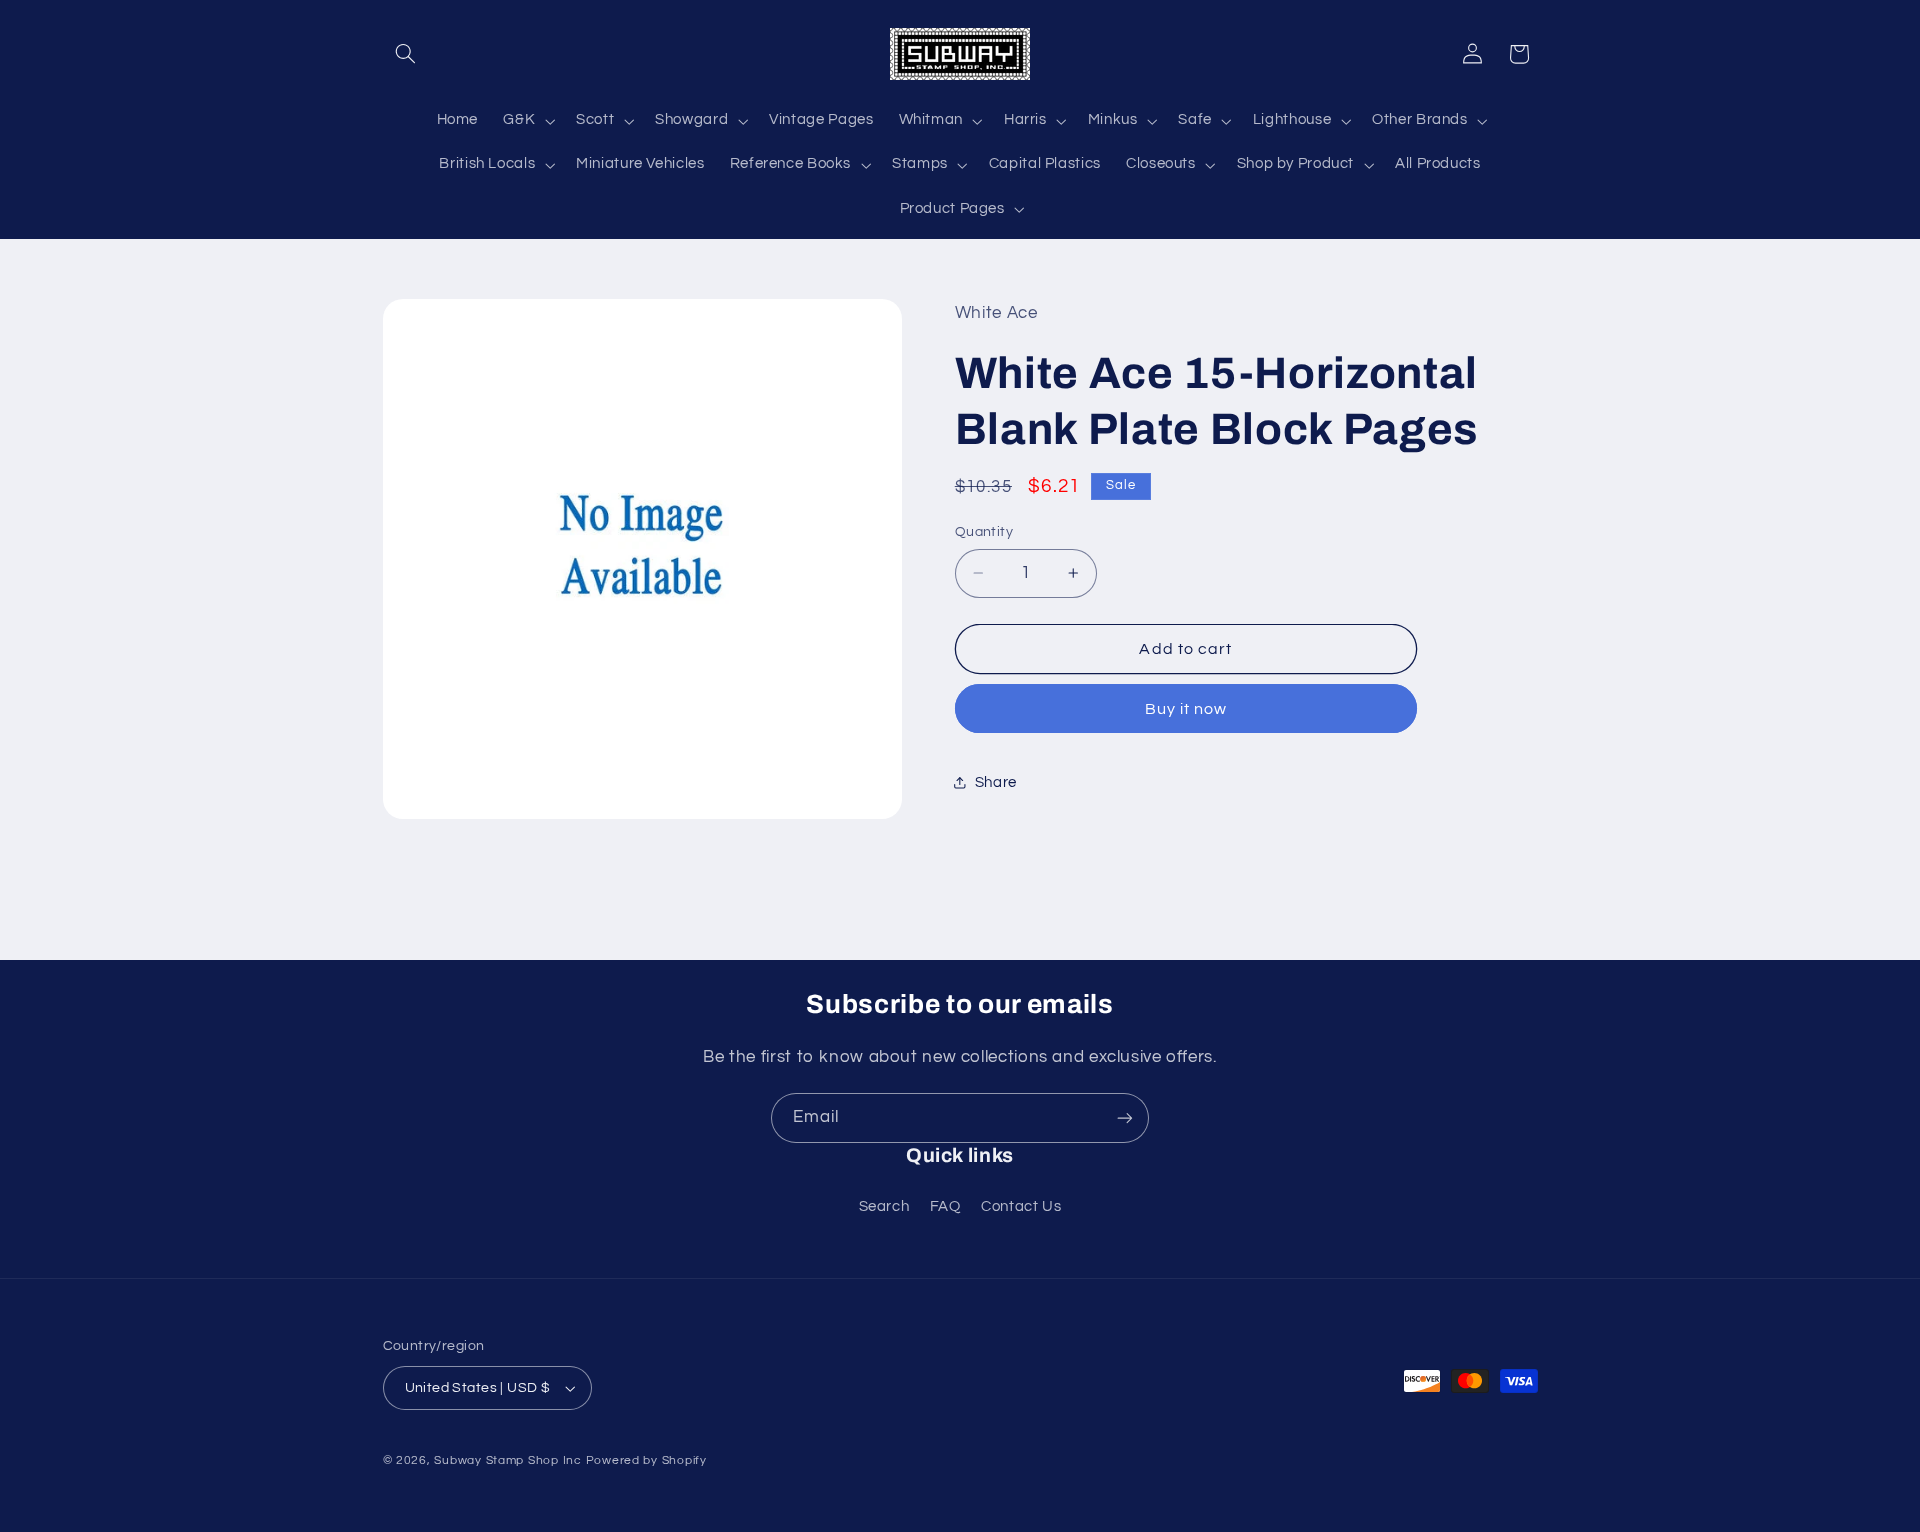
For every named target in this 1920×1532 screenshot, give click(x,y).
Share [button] (996, 782)
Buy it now (1186, 709)
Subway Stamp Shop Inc (507, 1460)
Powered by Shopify (646, 1460)
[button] (406, 54)
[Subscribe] (1125, 1117)
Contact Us (1021, 1206)
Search (884, 1206)
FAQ (945, 1206)
